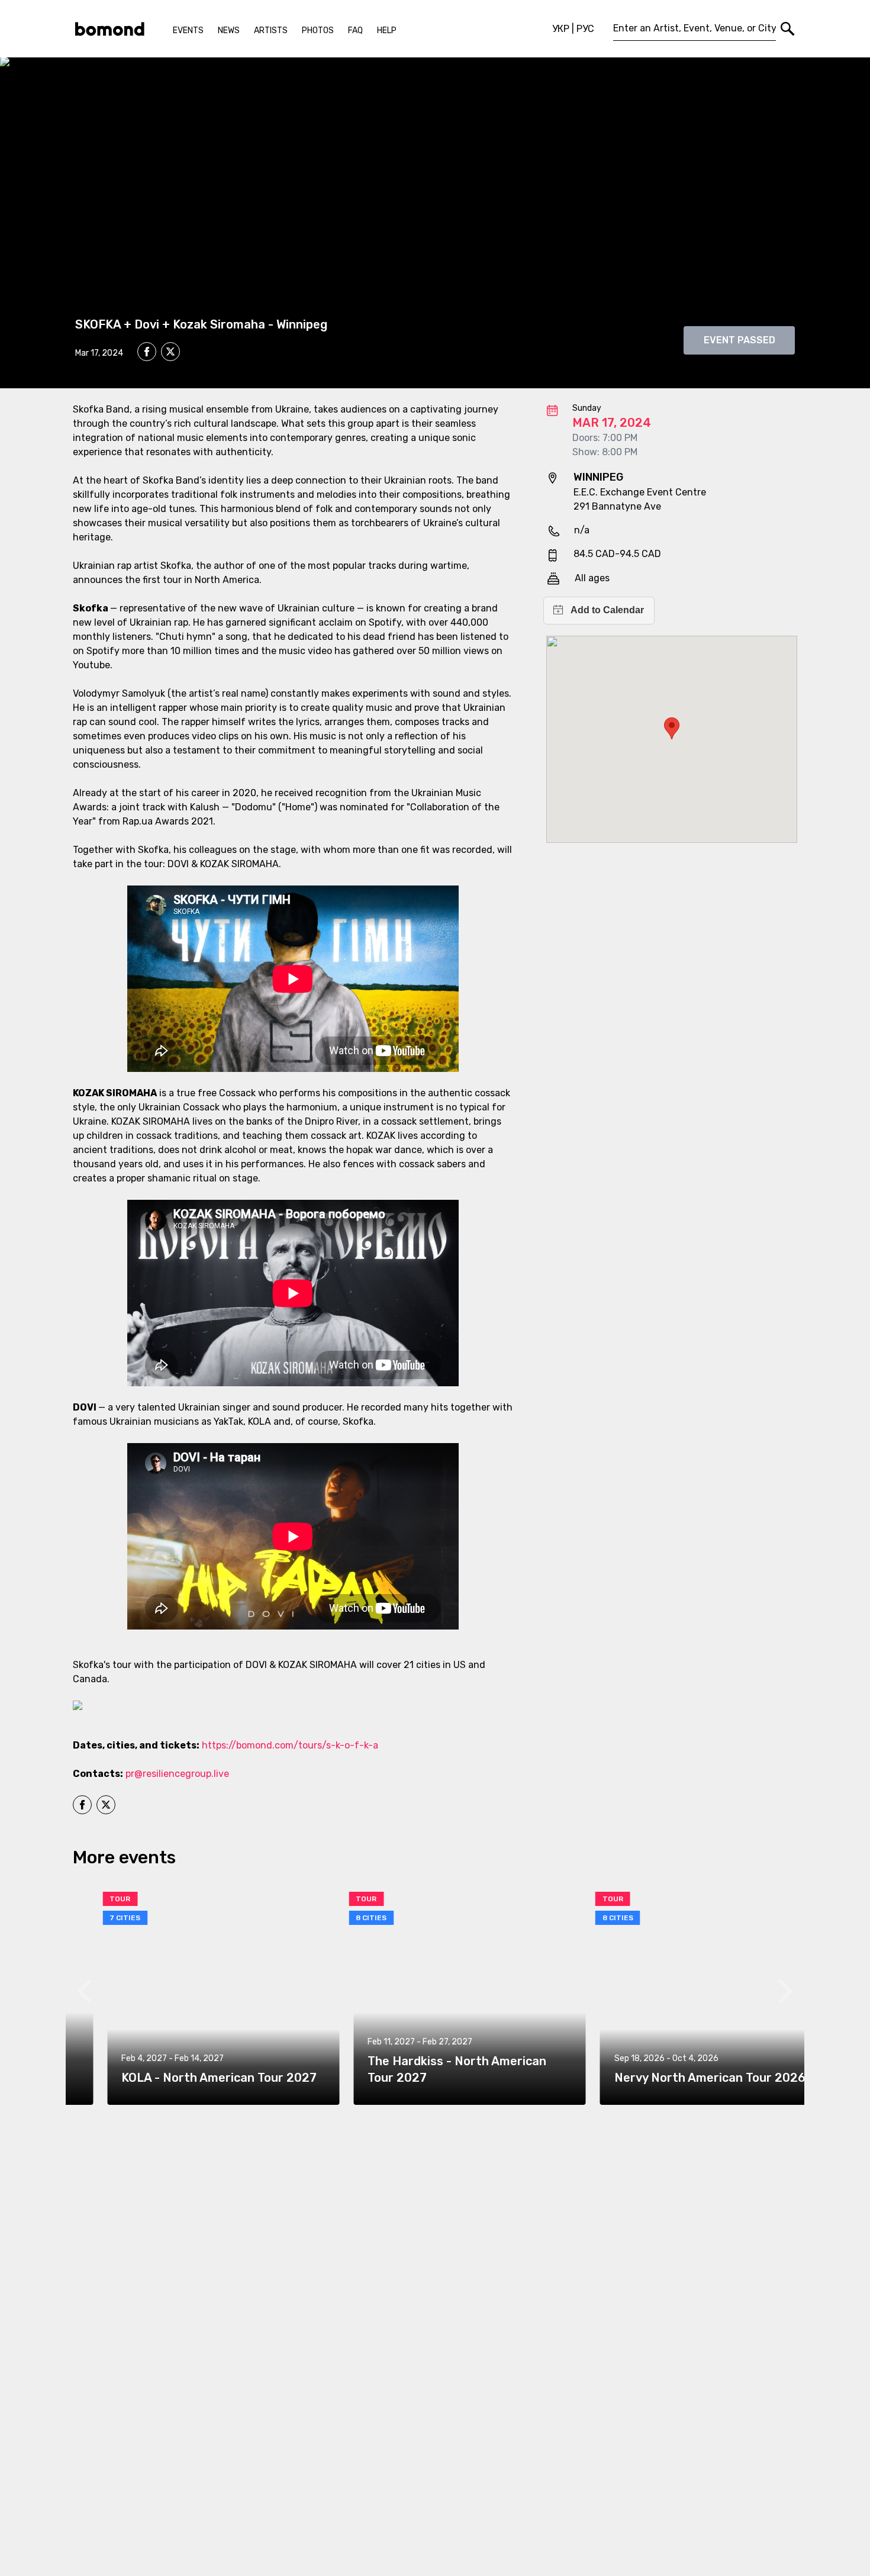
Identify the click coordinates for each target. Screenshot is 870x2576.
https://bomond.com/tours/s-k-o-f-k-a (290, 1745)
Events (188, 30)
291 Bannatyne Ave (617, 506)
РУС (585, 29)
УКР (561, 29)
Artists (271, 30)
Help (387, 30)
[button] (672, 728)
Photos (318, 30)
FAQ (355, 30)
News (229, 30)
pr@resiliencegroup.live (177, 1774)
